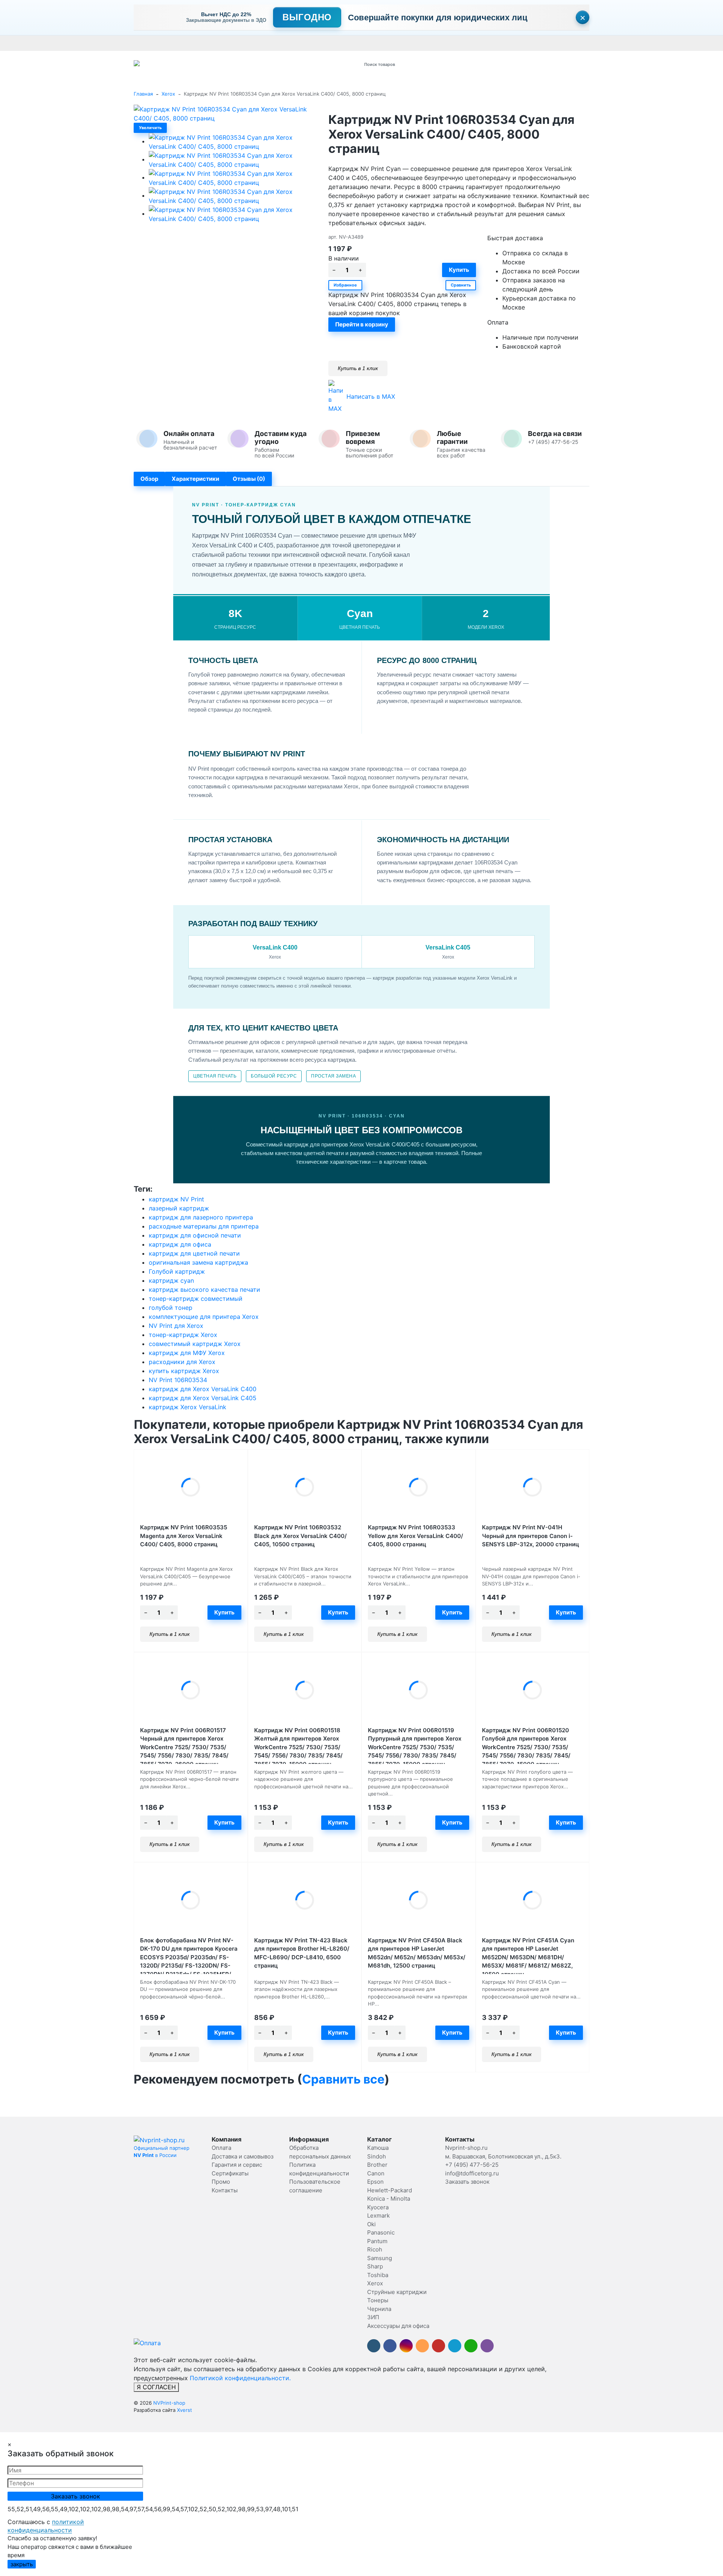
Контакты (345, 43)
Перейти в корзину (362, 324)
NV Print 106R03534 (178, 1380)
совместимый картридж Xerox (195, 1344)
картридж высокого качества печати (204, 1290)
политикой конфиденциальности (46, 2526)
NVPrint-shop (169, 2403)
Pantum (377, 2241)
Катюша (378, 2148)
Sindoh (377, 2156)
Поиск (454, 64)
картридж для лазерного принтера (201, 1217)
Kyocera (378, 2207)
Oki (371, 2224)
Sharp (375, 2266)
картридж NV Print (176, 1199)
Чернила (379, 2309)
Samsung (380, 2258)
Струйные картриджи (397, 2292)
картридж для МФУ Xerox (187, 1353)
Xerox (168, 94)
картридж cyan (171, 1280)
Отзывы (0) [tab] (249, 479)
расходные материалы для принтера (204, 1226)
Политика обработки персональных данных (436, 43)
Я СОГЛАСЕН (156, 2387)
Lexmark (378, 2216)
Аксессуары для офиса (398, 2326)
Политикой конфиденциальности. (240, 2378)
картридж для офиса (180, 1244)
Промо (370, 43)
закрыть (22, 2564)
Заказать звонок (467, 2182)
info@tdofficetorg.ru (472, 2173)
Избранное (345, 285)
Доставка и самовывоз (184, 43)
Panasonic (381, 2232)
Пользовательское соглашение (534, 43)
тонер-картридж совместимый (196, 1299)
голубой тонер (171, 1308)
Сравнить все (343, 2079)
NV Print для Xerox (176, 1326)
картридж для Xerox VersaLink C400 (203, 1389)
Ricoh (375, 2249)
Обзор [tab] (149, 479)
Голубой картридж (177, 1271)
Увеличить (150, 128)
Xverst (185, 2410)
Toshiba (378, 2275)
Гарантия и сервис (238, 43)
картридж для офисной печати (195, 1235)
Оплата (143, 43)
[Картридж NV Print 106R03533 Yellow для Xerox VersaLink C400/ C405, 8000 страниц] (419, 1487)
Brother (377, 2165)
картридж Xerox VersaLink (188, 1407)
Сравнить (461, 285)
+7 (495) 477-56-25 (472, 2165)
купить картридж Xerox (184, 1371)
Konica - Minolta (389, 2199)
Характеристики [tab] (195, 479)
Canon (376, 2173)
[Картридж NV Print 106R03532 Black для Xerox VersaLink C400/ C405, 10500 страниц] (305, 1487)
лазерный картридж (179, 1208)
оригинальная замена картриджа (198, 1262)
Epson (375, 2182)
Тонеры (378, 2300)
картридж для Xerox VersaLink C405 (203, 1398)
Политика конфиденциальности (617, 43)
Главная (143, 94)
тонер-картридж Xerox (183, 1335)
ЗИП (373, 2317)
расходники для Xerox (182, 1362)
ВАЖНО (281, 43)
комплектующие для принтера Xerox (204, 1317)
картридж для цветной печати (194, 1253)
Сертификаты (312, 43)
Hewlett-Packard (390, 2190)
